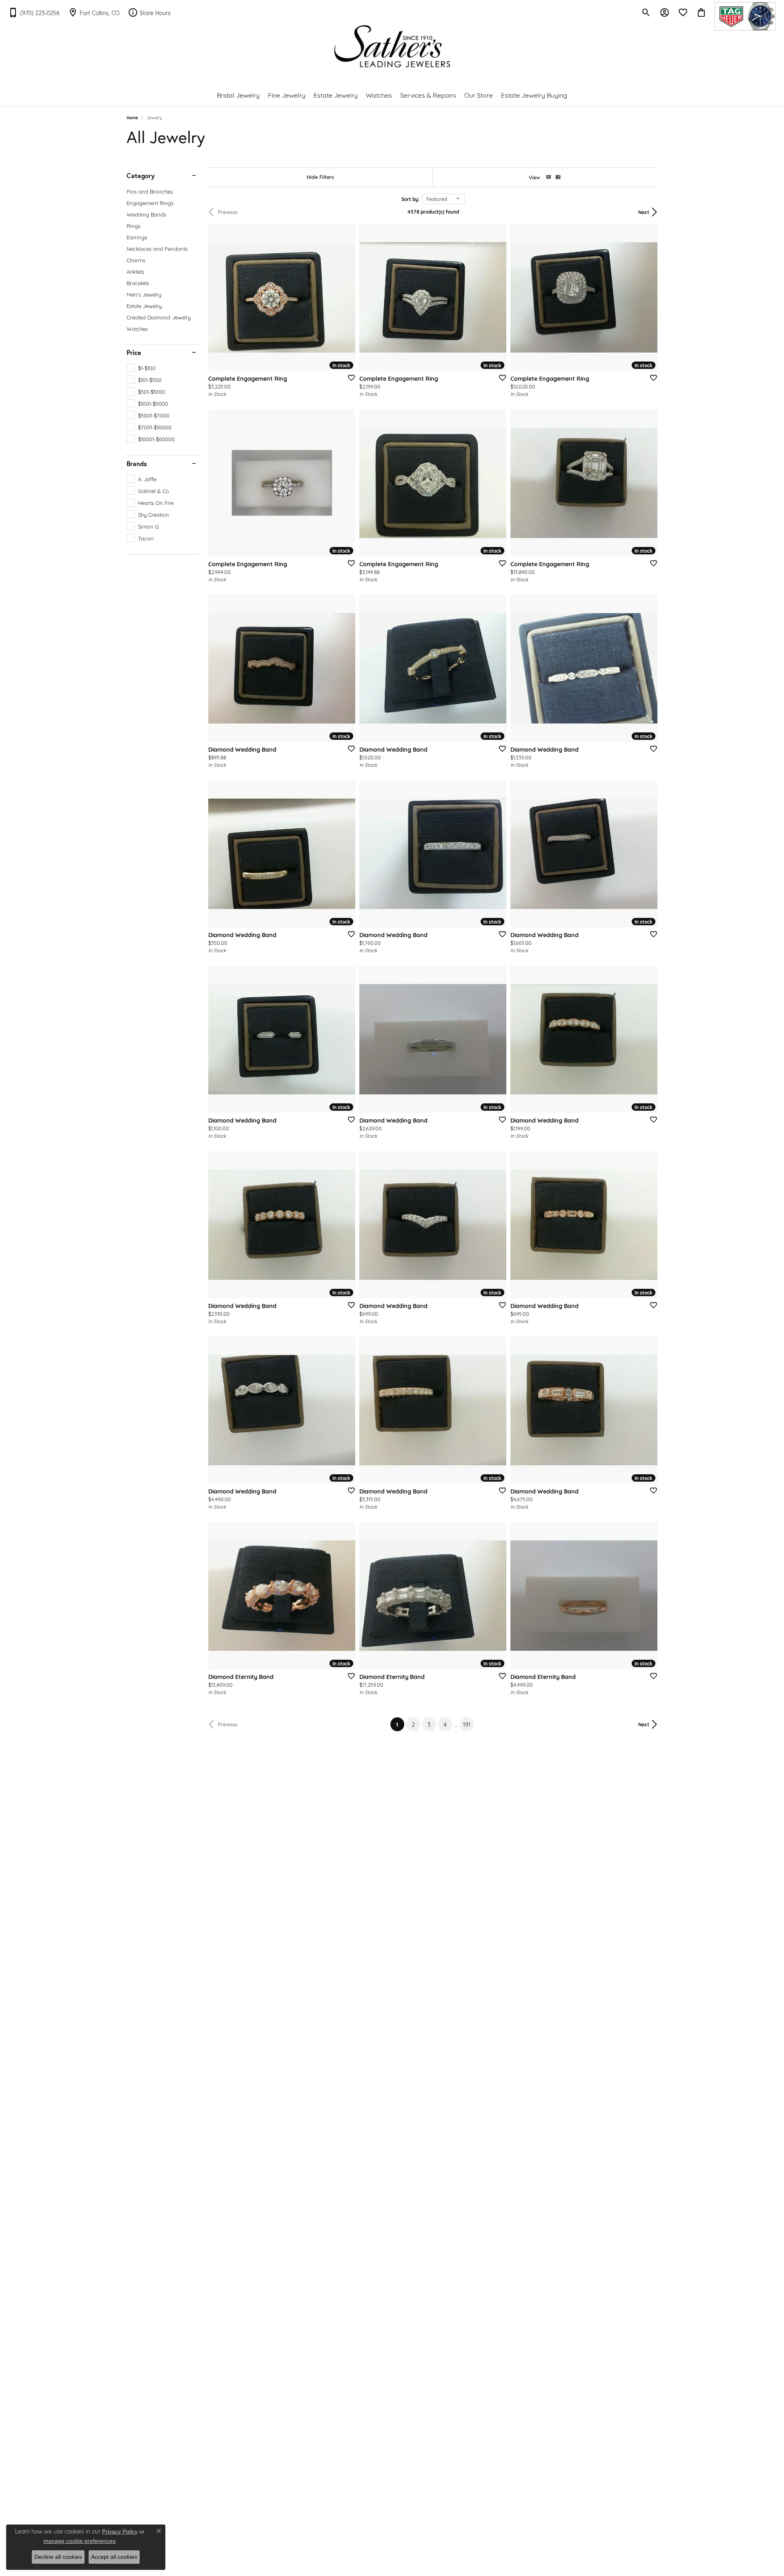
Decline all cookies (58, 2557)
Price (134, 353)
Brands (137, 464)
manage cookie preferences (79, 2541)
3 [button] (429, 1724)
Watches (379, 95)
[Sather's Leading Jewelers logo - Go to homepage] (392, 46)
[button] (646, 12)
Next (644, 212)
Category (141, 176)
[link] (34, 12)
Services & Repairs (428, 95)
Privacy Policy (120, 2531)
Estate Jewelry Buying (534, 95)
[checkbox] (141, 368)
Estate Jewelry (336, 95)
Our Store (479, 95)
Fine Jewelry (287, 95)
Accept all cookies (114, 2557)
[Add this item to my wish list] (349, 377)
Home (132, 117)
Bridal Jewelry (238, 95)
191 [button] (467, 1724)
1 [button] (400, 1724)
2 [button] (413, 1724)
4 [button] (445, 1724)
